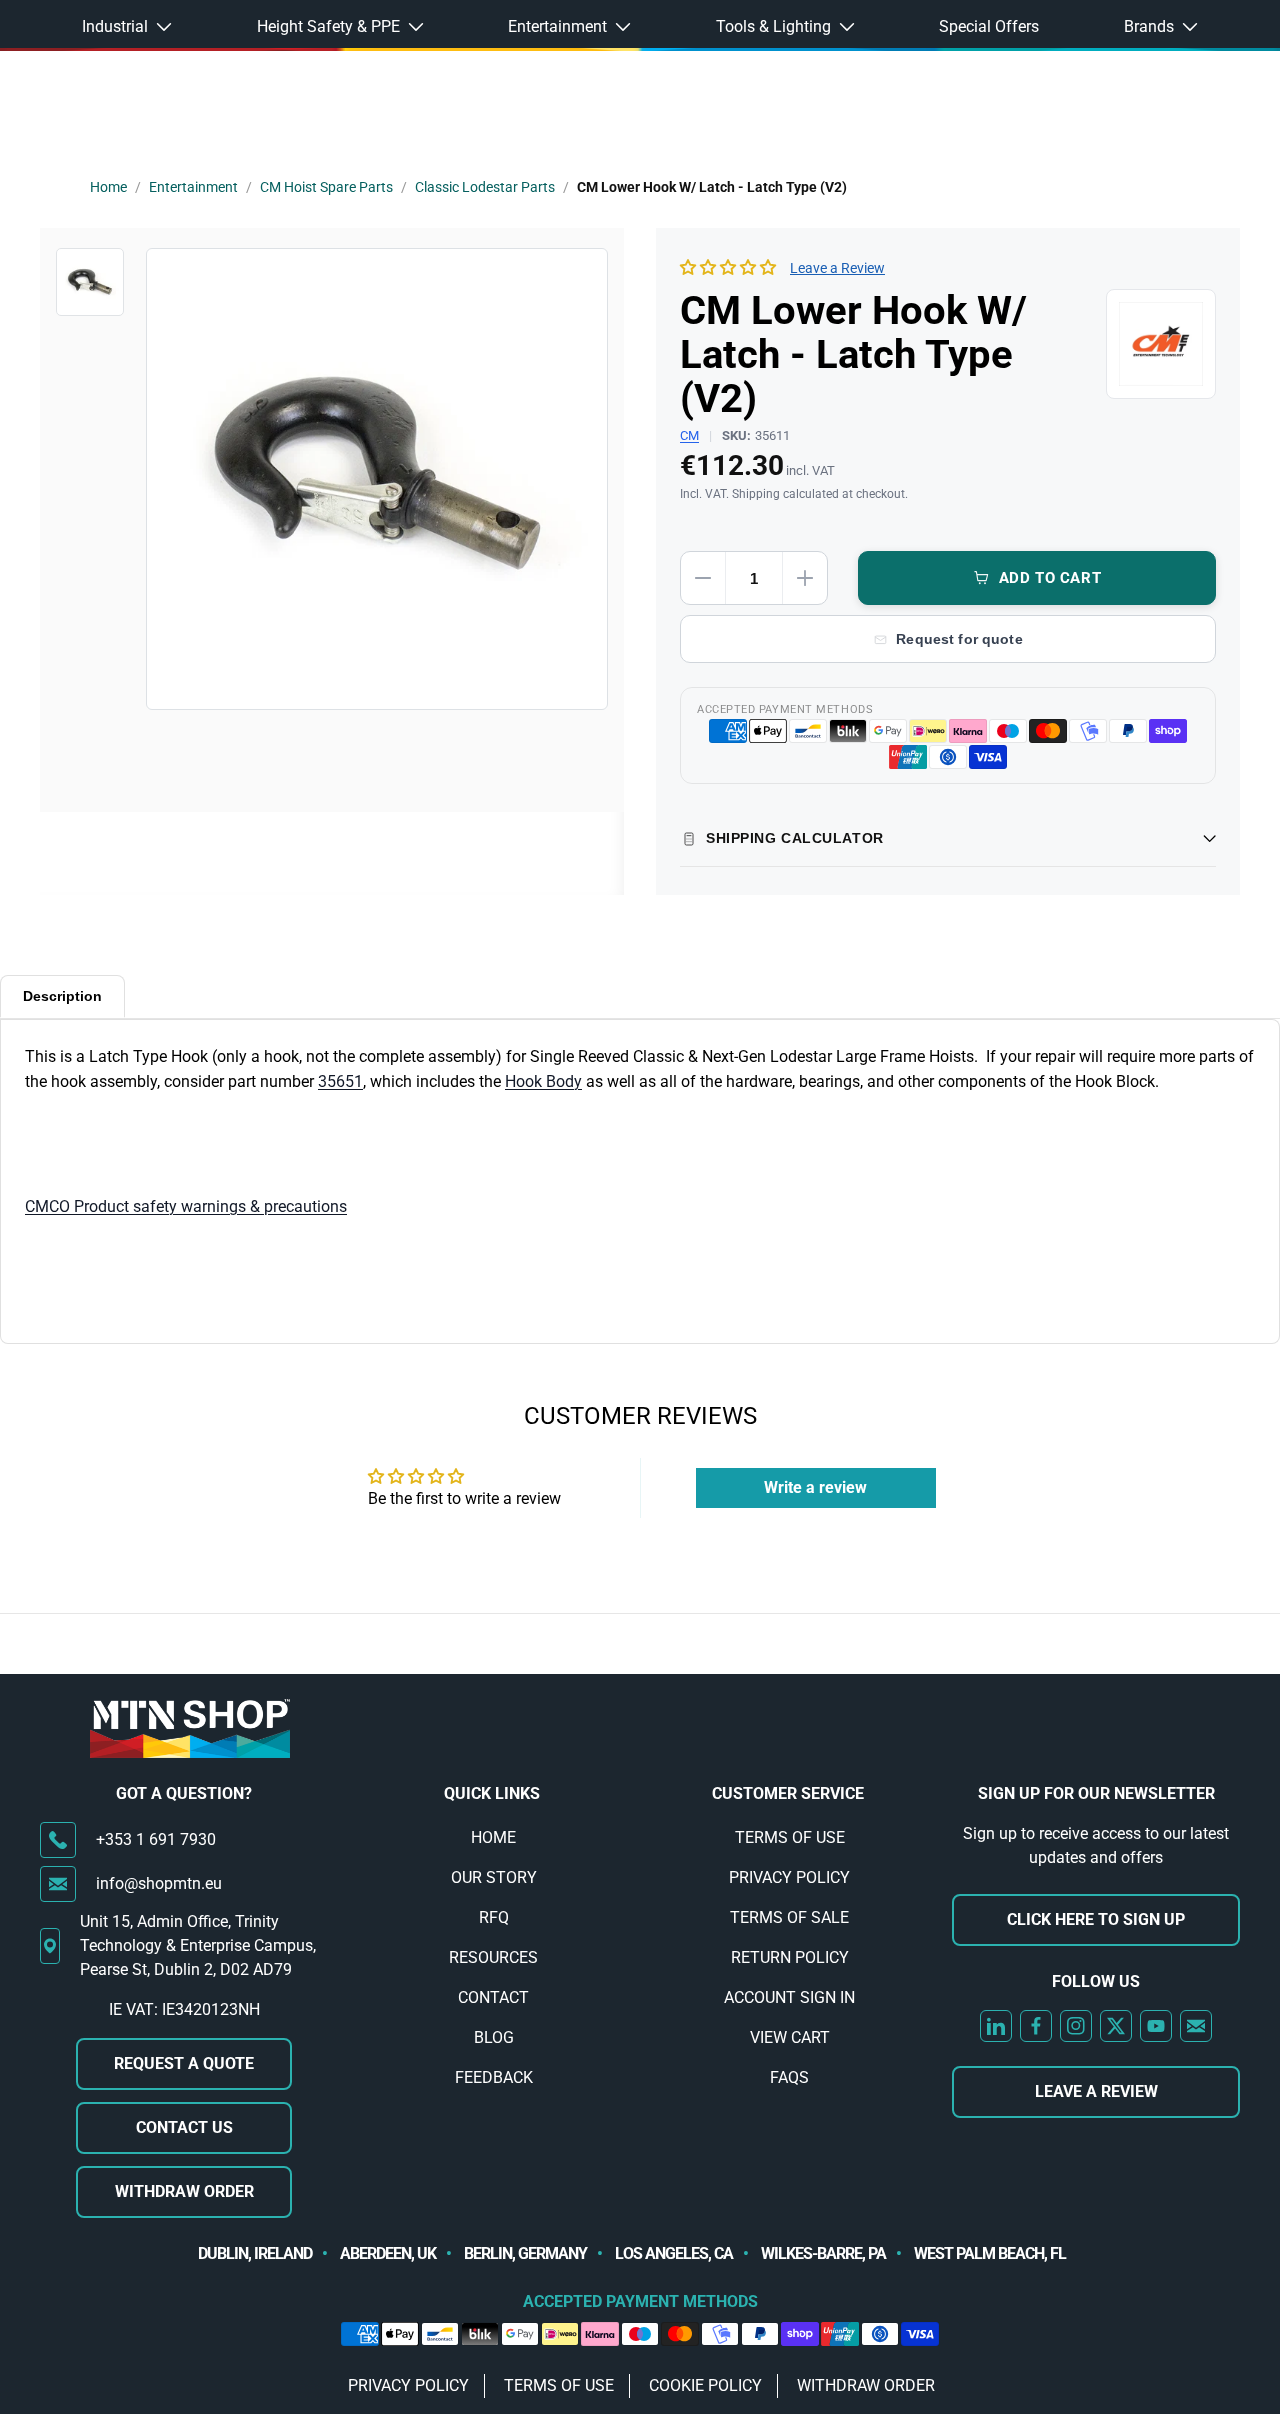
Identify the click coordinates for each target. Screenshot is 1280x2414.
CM (689, 435)
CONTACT (493, 1997)
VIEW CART (790, 2037)
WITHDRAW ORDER (184, 2191)
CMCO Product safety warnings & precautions (186, 1206)
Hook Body (543, 1081)
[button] (728, 267)
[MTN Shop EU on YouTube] (1156, 2026)
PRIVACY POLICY (789, 1877)
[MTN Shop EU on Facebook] (1036, 2026)
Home (108, 187)
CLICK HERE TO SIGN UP (1096, 1919)
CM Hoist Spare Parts (326, 187)
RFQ (494, 1917)
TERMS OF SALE (789, 1917)
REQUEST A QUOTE (184, 2063)
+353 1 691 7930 (156, 1839)
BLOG (494, 2037)
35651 (340, 1081)
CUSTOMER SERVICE (788, 1793)
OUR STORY (494, 1877)
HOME (493, 1837)
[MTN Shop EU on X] (1116, 2026)
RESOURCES (493, 1957)
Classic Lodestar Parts (485, 187)
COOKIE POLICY (705, 2385)
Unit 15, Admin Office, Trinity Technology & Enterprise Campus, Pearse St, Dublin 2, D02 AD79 (198, 1945)
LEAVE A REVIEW (1096, 2091)
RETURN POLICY (790, 1957)
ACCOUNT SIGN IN (789, 1997)
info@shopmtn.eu (159, 1883)
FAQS (789, 2077)
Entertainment (193, 187)
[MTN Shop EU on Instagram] (1076, 2026)
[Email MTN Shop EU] (1196, 2026)
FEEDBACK (494, 2077)
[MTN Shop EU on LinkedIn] (996, 2026)
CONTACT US (184, 2127)
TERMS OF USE (790, 1837)
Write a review (815, 1487)
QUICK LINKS (492, 1793)
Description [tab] (62, 996)
